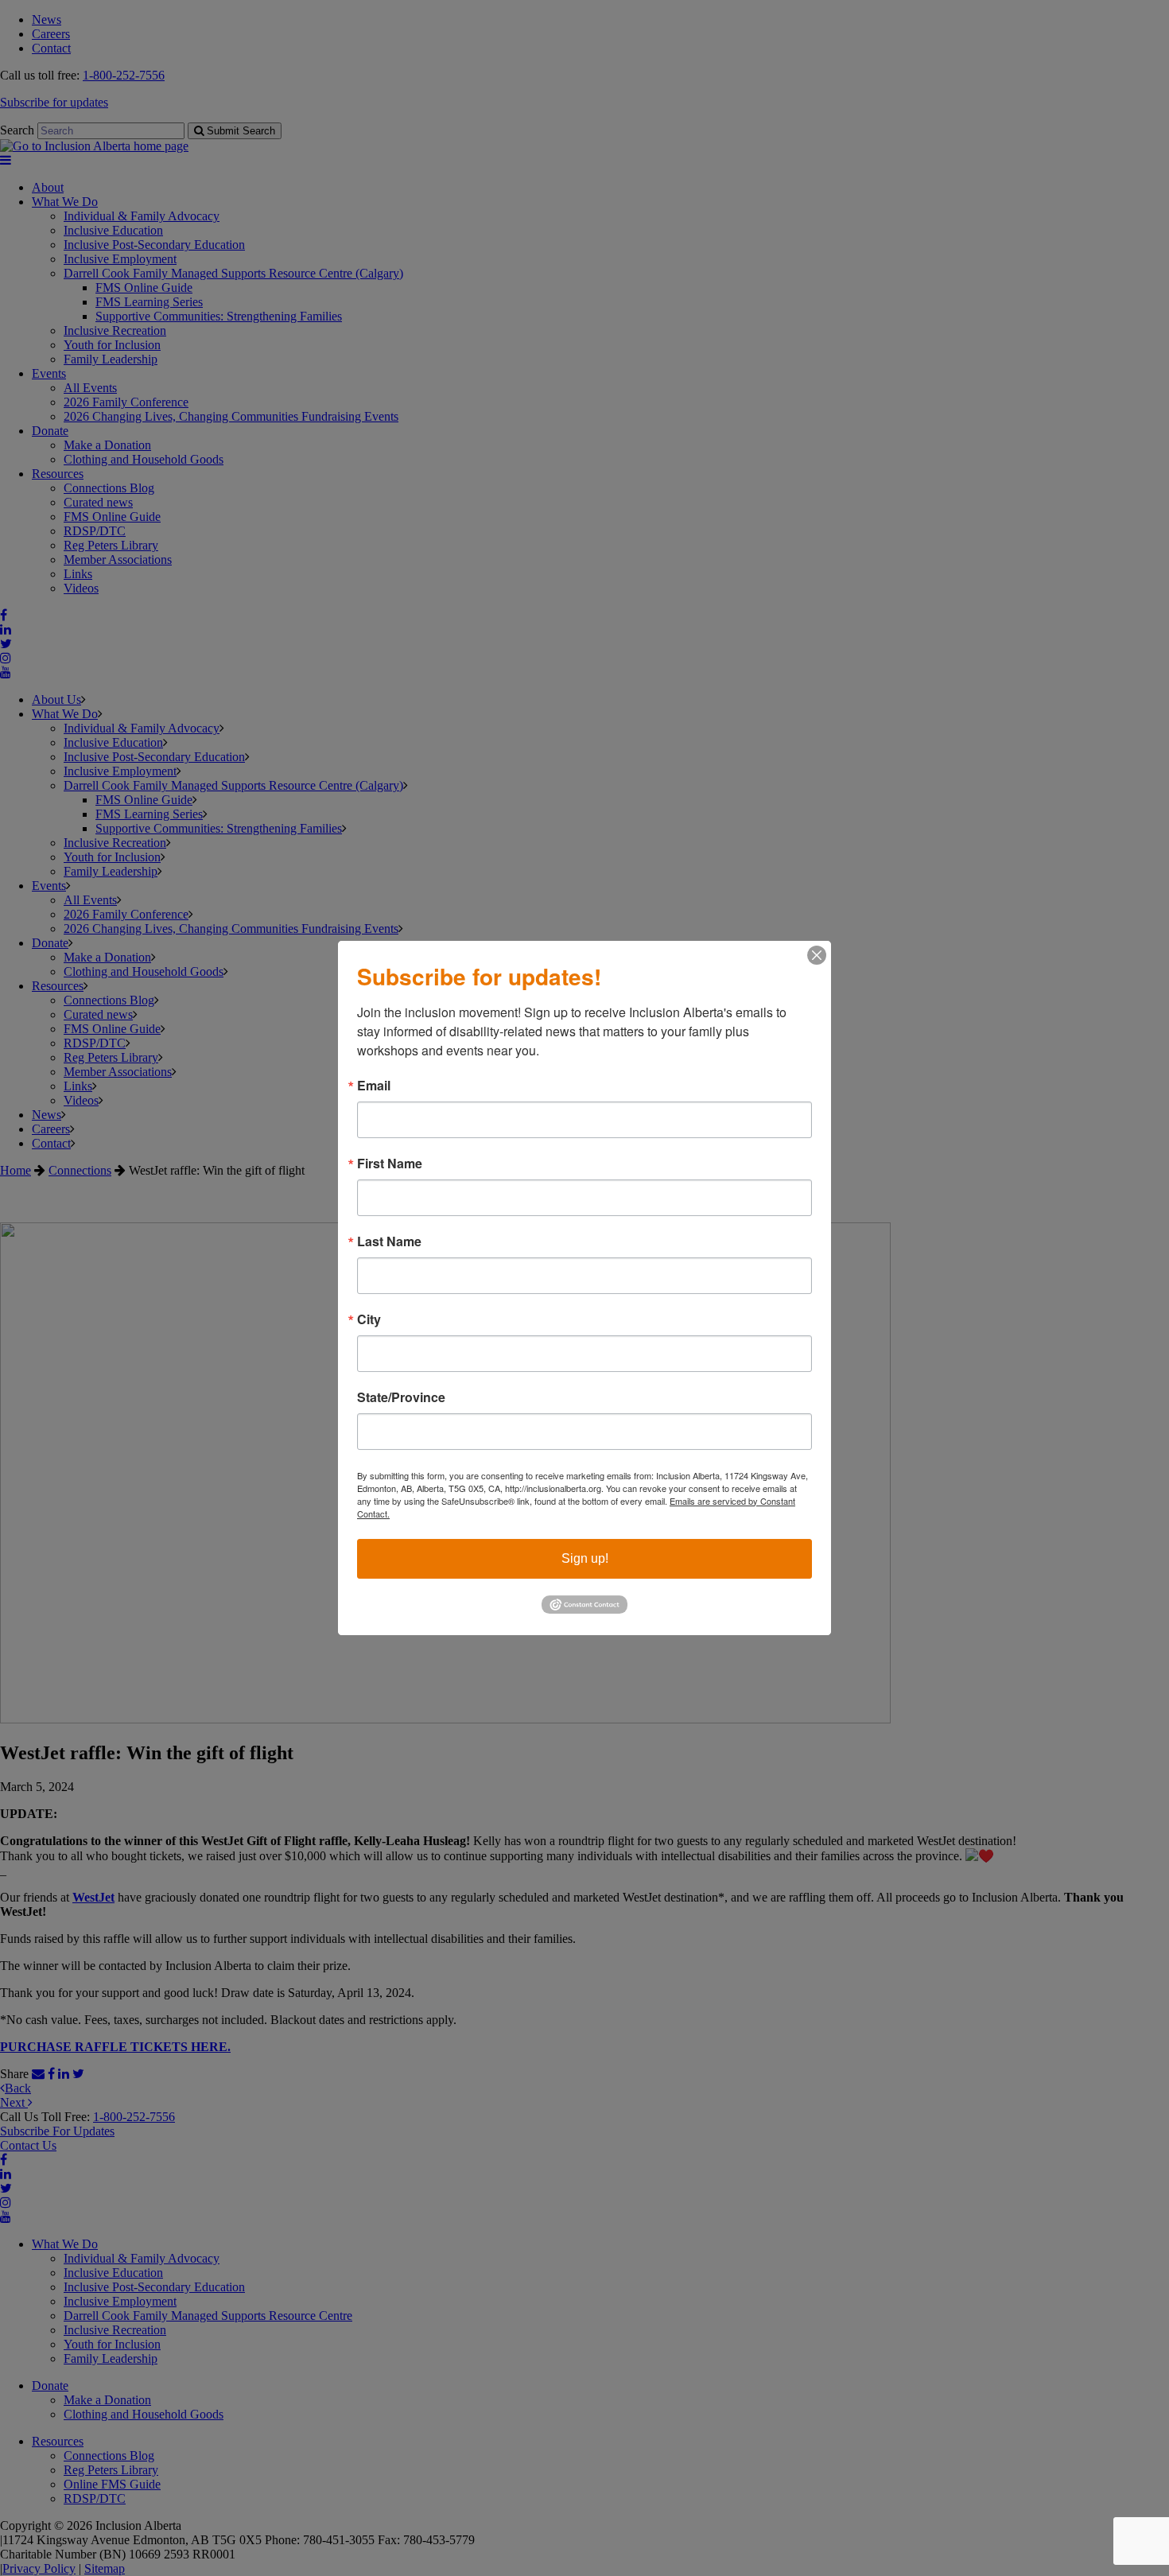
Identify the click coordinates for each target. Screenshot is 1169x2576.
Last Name (389, 1241)
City (369, 1319)
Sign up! (585, 1558)
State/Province (401, 1397)
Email (374, 1086)
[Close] (817, 955)
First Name (390, 1164)
